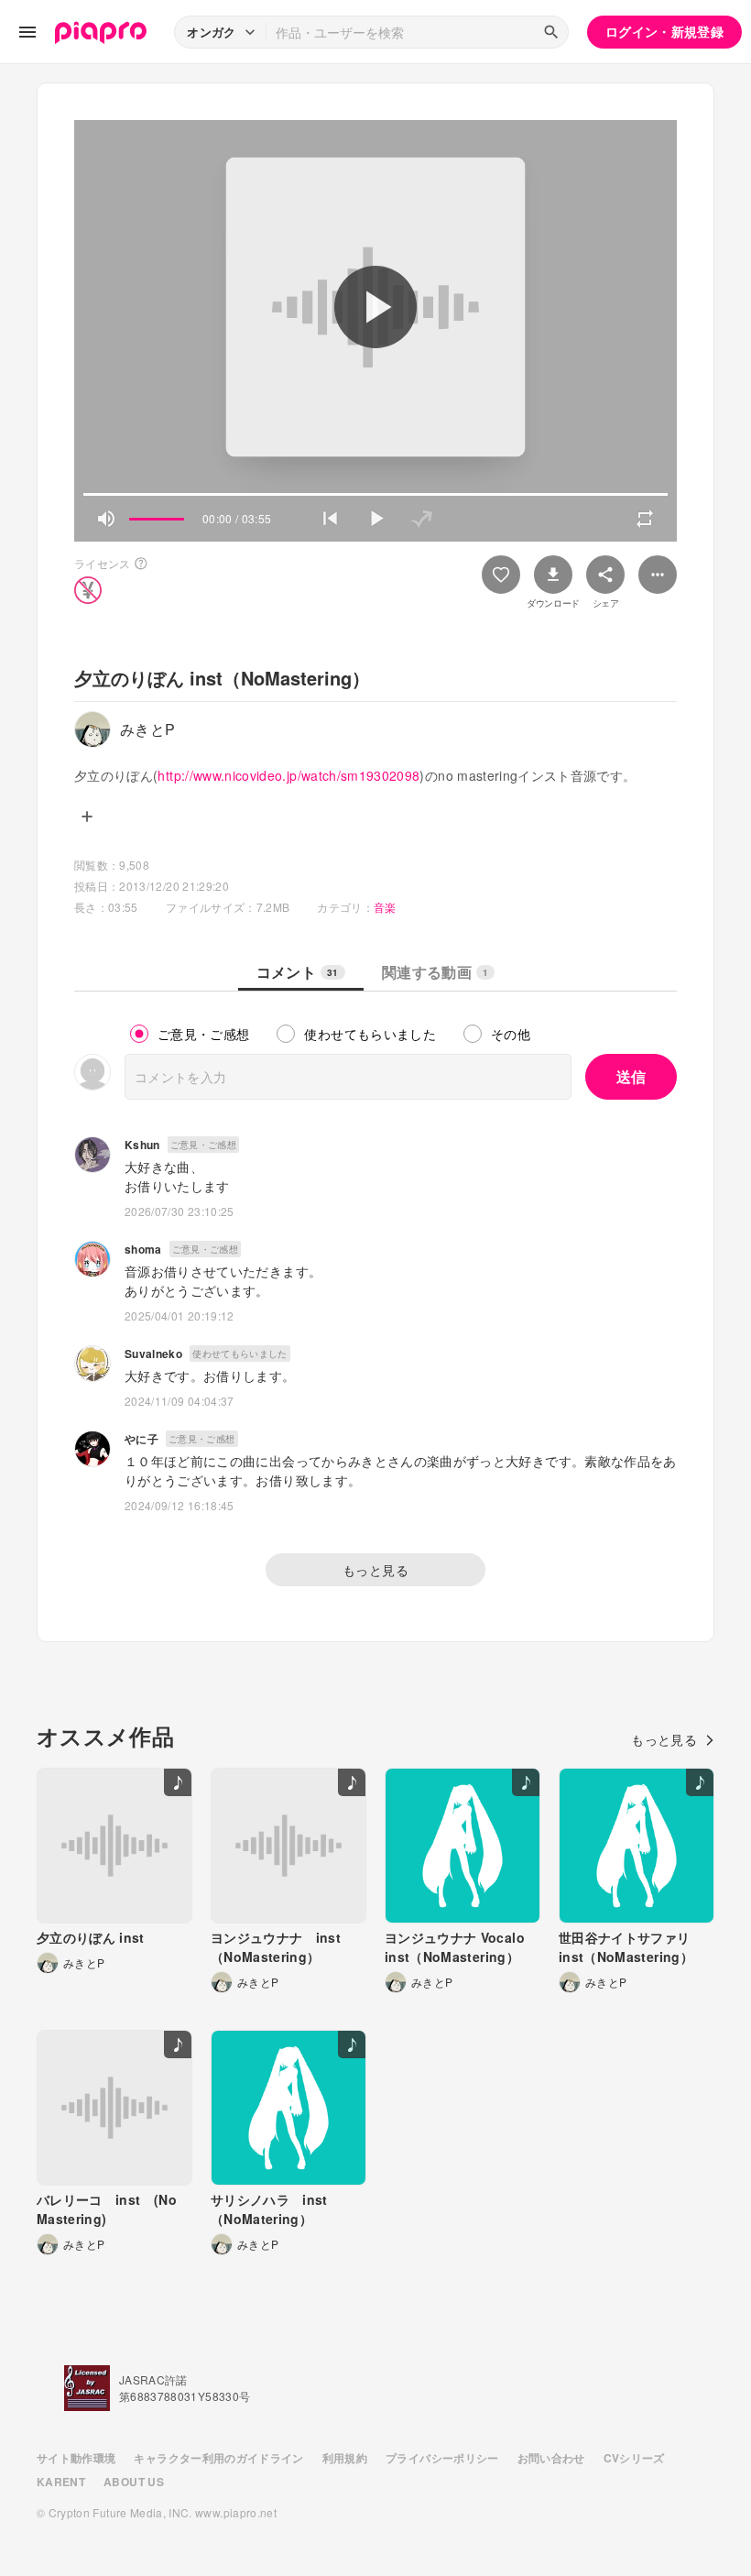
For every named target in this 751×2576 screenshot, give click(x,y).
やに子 (141, 1439)
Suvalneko (153, 1354)
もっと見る (375, 1570)
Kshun (142, 1145)
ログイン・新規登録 (664, 31)
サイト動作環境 (76, 2458)
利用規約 (345, 2458)
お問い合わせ (551, 2458)
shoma (143, 1249)
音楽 (385, 907)
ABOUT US (134, 2482)
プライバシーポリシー (442, 2458)
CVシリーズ (634, 2458)
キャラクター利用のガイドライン (218, 2458)
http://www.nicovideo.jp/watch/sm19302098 (288, 775)
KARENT (61, 2482)
